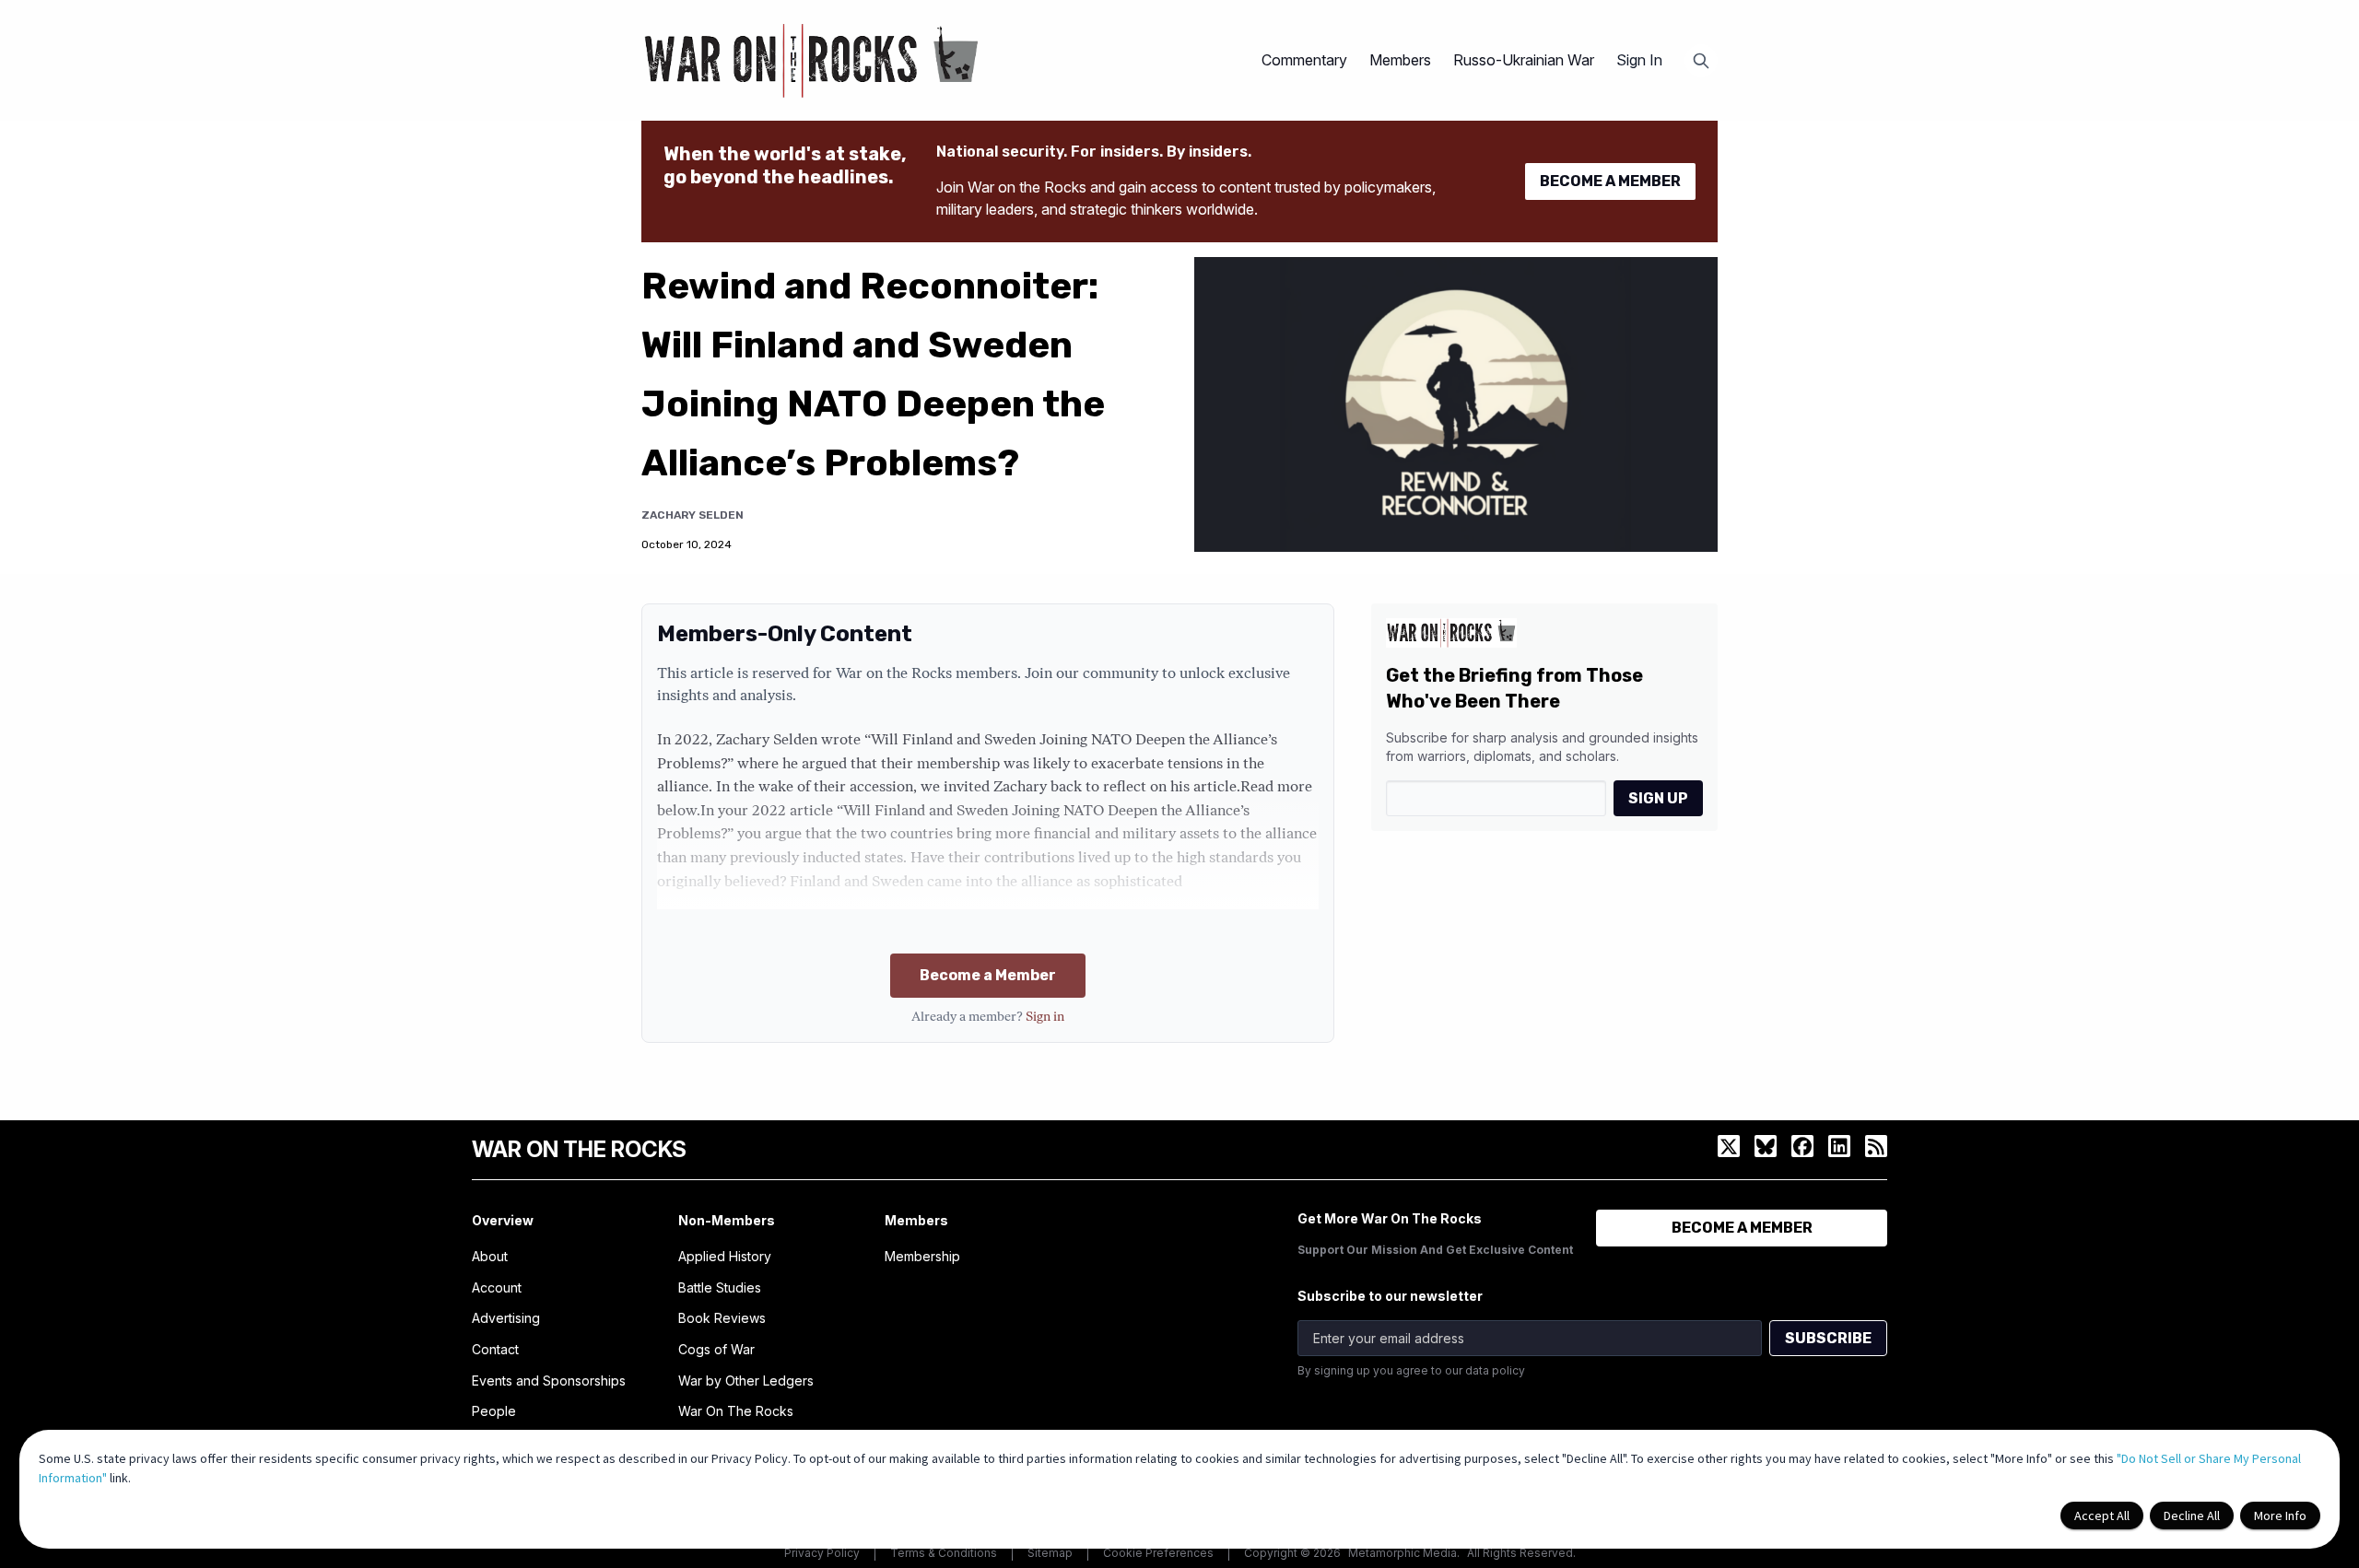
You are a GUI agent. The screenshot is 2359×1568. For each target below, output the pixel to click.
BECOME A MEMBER (1610, 181)
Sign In (1639, 60)
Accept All (2102, 1515)
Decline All (2192, 1515)
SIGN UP (1658, 798)
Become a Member (988, 975)
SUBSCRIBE (1828, 1338)
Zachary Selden (692, 515)
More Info (2280, 1515)
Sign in (1045, 1018)
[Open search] (1701, 61)
